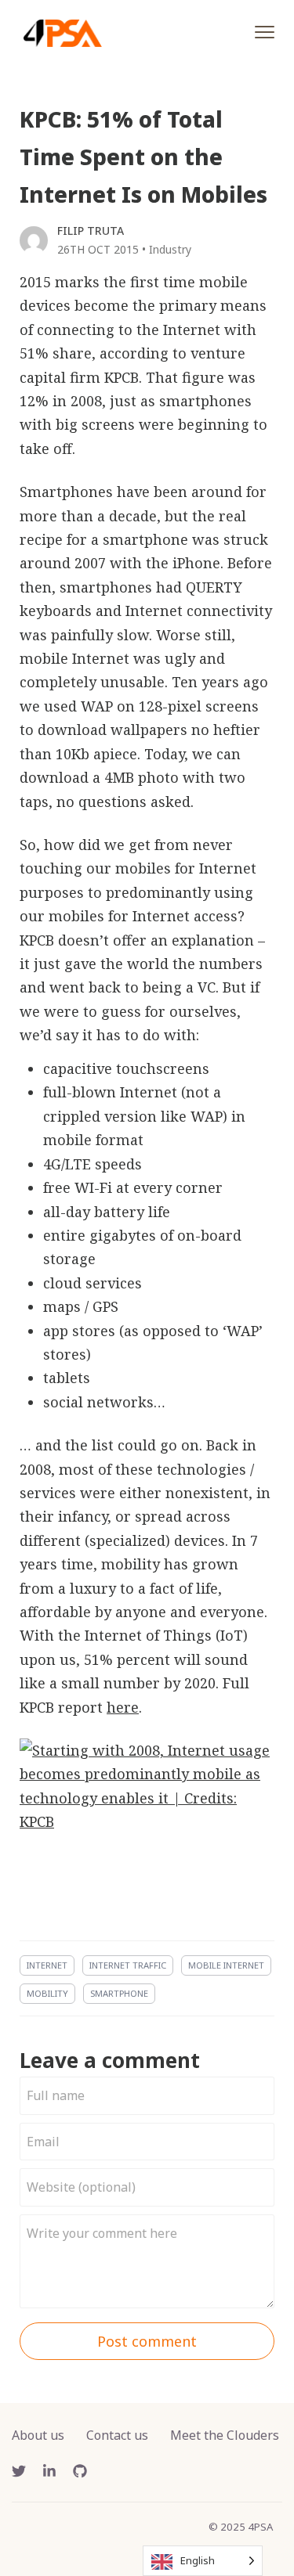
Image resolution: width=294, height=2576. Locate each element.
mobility (47, 1993)
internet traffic (128, 1965)
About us (38, 2435)
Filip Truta (91, 231)
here (123, 1707)
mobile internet (226, 1965)
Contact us (117, 2435)
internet (47, 1965)
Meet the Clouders (225, 2435)
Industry (170, 249)
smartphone (119, 1993)
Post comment (147, 2341)
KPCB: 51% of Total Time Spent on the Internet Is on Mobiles (143, 157)
